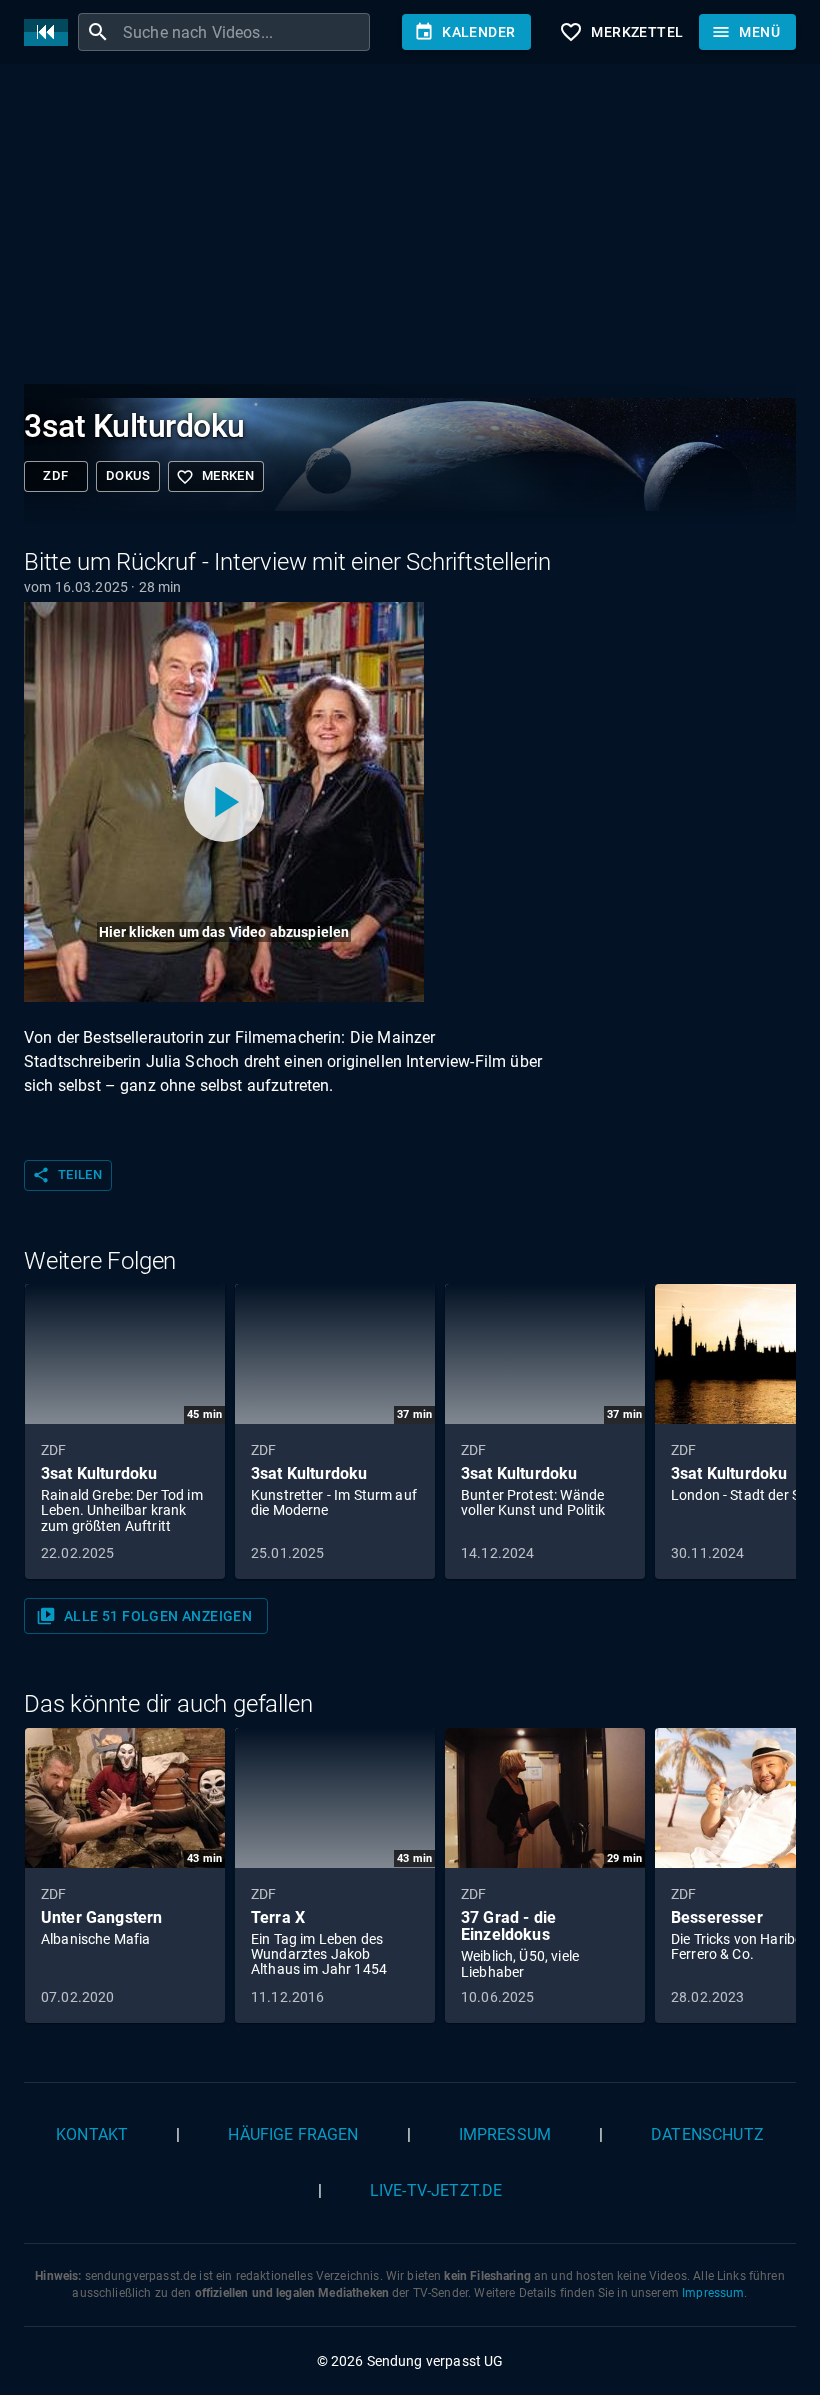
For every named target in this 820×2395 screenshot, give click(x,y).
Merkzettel (621, 32)
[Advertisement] (410, 228)
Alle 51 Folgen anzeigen (144, 1616)
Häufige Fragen (293, 2134)
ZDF (55, 475)
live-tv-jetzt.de (436, 2190)
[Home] (51, 32)
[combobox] (244, 32)
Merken (215, 477)
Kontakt (92, 2134)
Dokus (128, 475)
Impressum (505, 2134)
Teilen (67, 1175)
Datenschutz (707, 2134)
